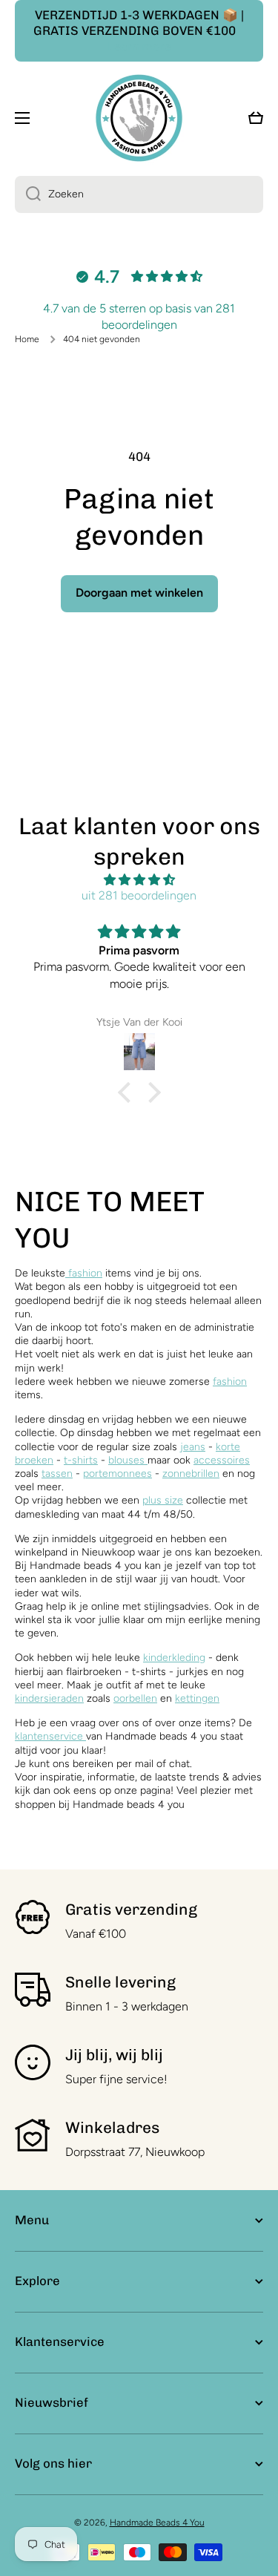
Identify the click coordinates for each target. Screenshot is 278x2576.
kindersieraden (49, 1698)
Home (27, 339)
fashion (84, 1273)
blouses (128, 1460)
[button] (128, 1092)
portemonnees (118, 1474)
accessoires (222, 1460)
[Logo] (139, 118)
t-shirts (81, 1460)
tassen (57, 1474)
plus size (163, 1500)
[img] (139, 880)
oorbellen (135, 1698)
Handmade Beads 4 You (157, 2523)
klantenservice (49, 1736)
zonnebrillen (191, 1474)
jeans (193, 1447)
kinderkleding (174, 1658)
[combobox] (139, 194)
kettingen (197, 1698)
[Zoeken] (28, 194)
